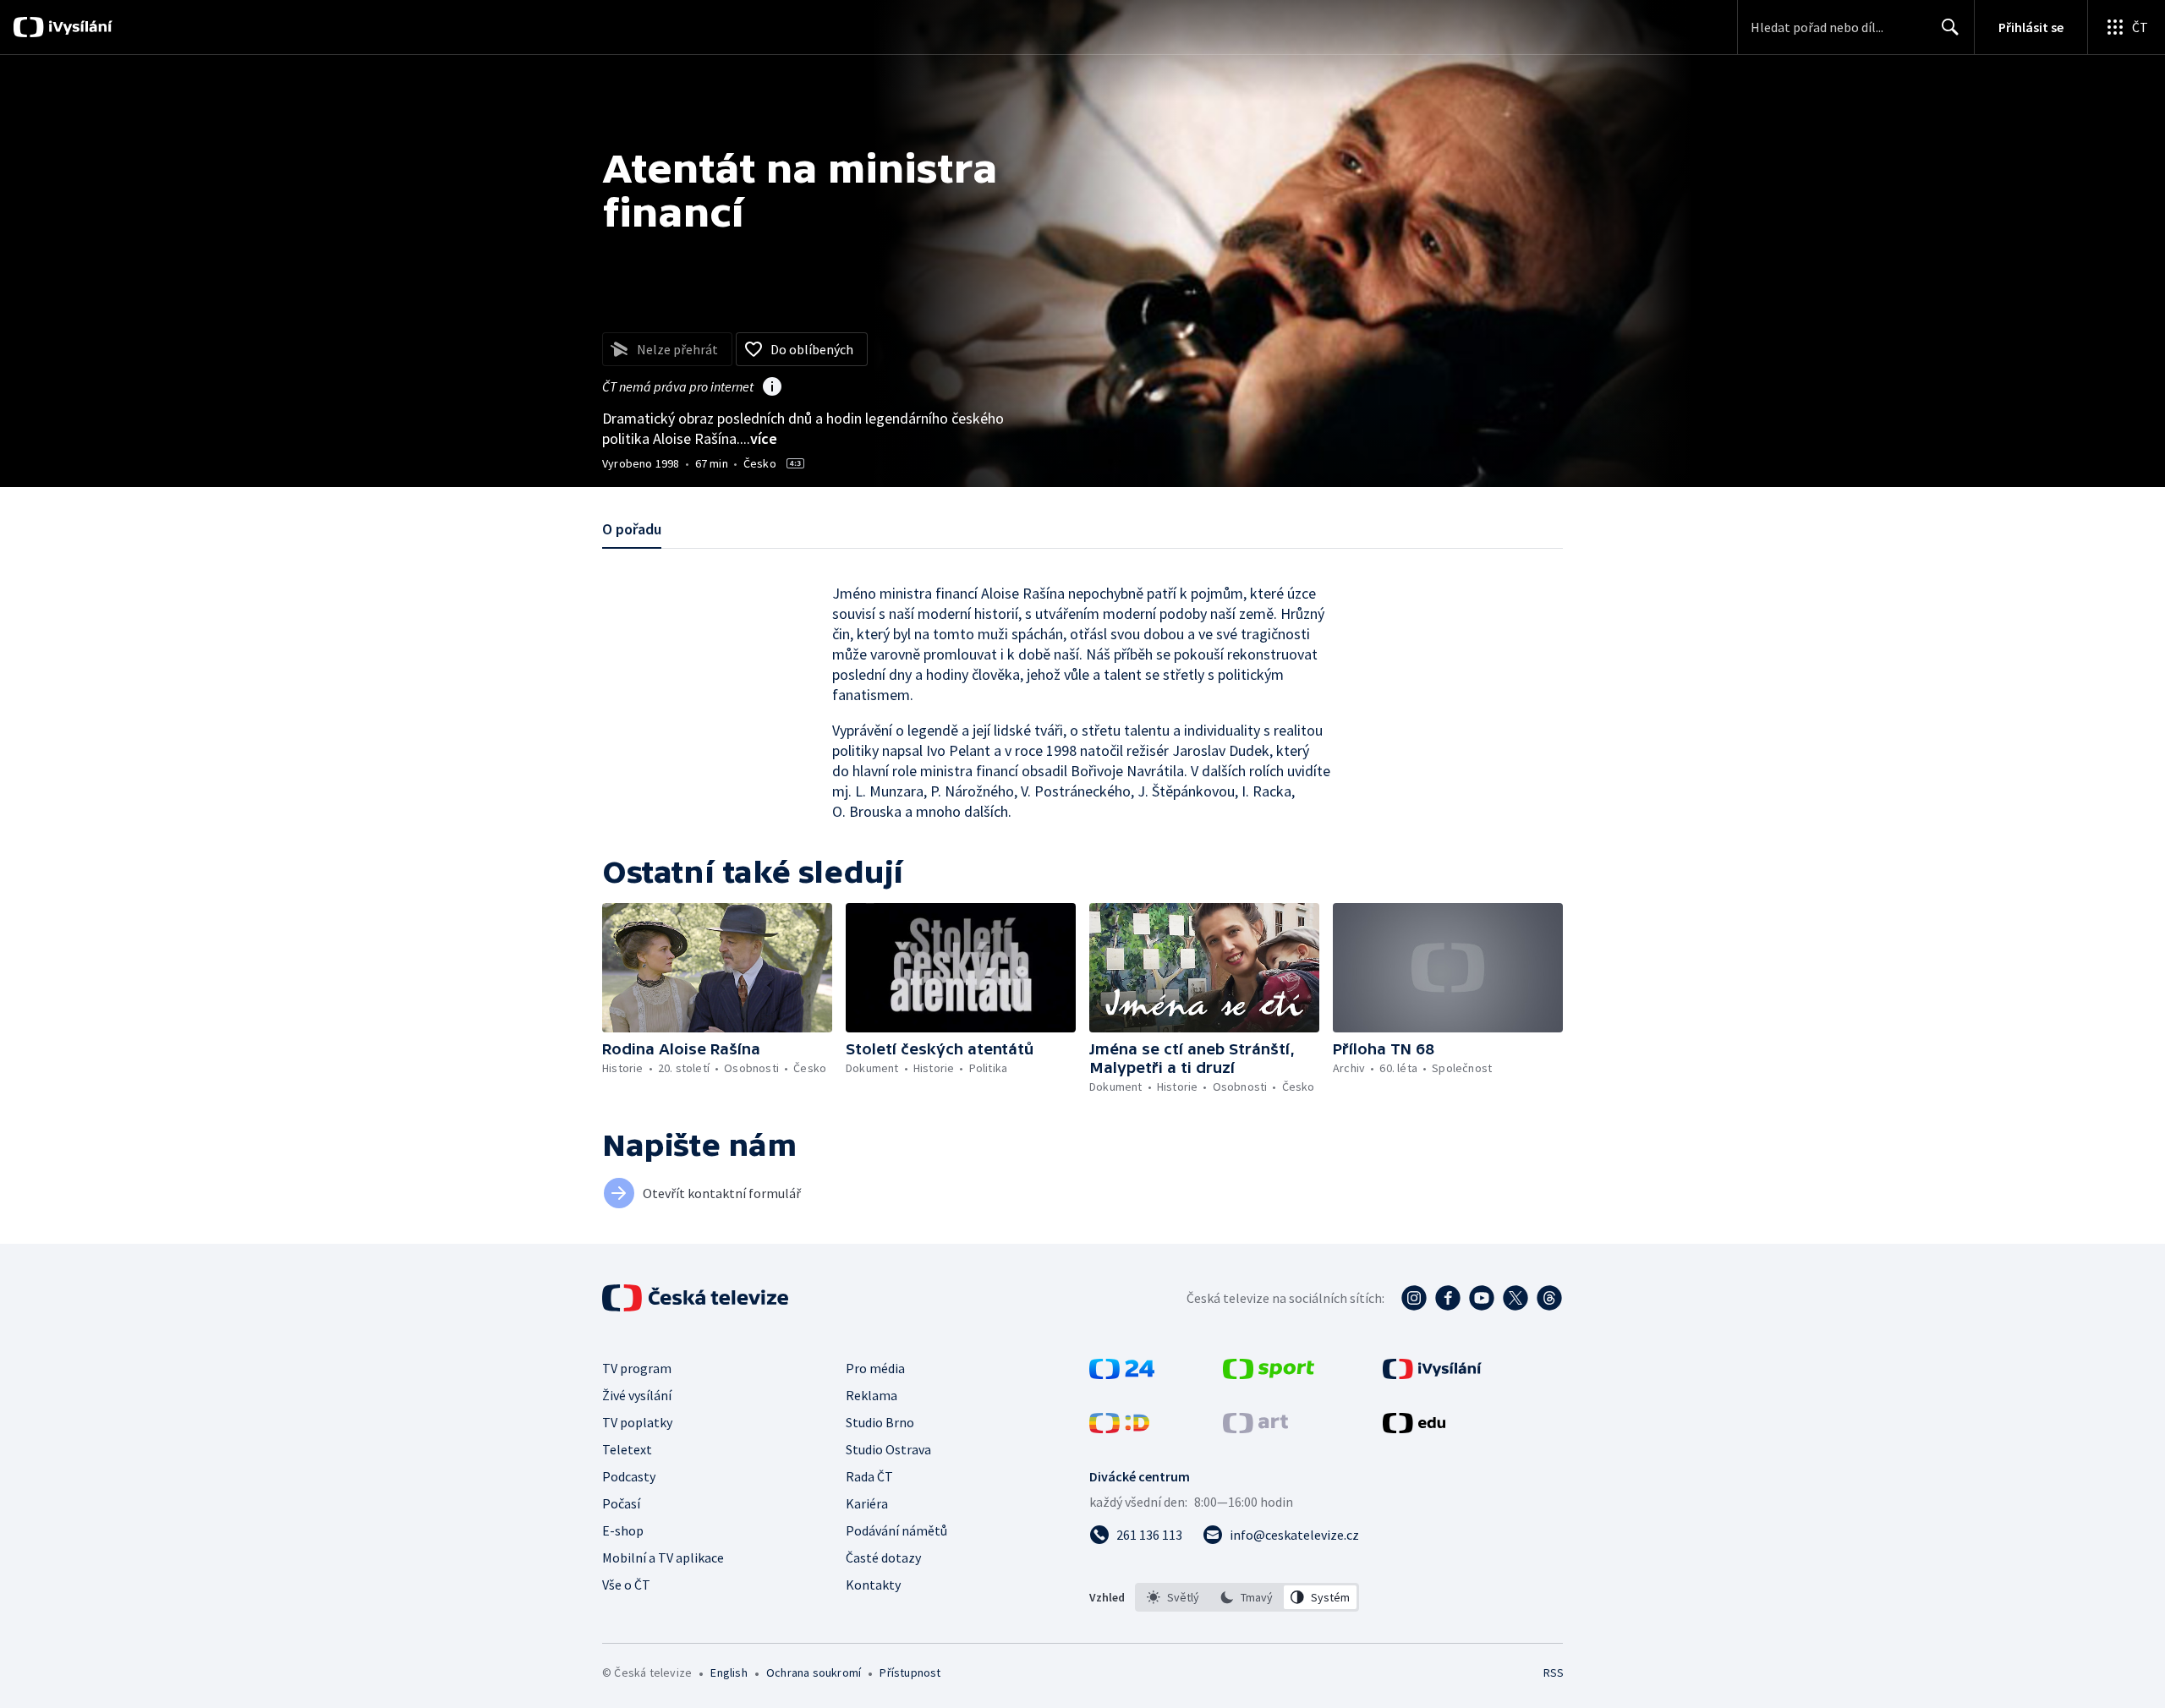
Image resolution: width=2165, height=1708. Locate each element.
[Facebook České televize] (1448, 1298)
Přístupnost (910, 1672)
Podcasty (629, 1476)
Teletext (627, 1449)
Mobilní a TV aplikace (663, 1557)
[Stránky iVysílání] (1432, 1374)
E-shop (623, 1530)
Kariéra (867, 1503)
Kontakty (873, 1585)
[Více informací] (772, 388)
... (759, 438)
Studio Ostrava (888, 1449)
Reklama (871, 1395)
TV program (637, 1368)
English (729, 1672)
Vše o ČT (626, 1585)
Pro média (875, 1368)
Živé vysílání (637, 1395)
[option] (1173, 1597)
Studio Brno (880, 1422)
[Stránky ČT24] (1122, 1374)
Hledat (1950, 27)
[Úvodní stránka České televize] (697, 1298)
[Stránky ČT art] (1255, 1428)
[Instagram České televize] (1414, 1298)
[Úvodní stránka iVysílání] (78, 27)
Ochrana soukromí (814, 1672)
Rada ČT (869, 1476)
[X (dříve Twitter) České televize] (1515, 1298)
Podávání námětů (896, 1530)
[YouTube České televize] (1482, 1298)
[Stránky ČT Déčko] (1119, 1428)
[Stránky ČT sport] (1269, 1374)
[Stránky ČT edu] (1414, 1428)
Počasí (621, 1503)
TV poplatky (637, 1422)
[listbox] (1247, 1597)
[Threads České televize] (1549, 1298)
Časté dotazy (883, 1557)
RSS (1554, 1672)
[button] (717, 968)
